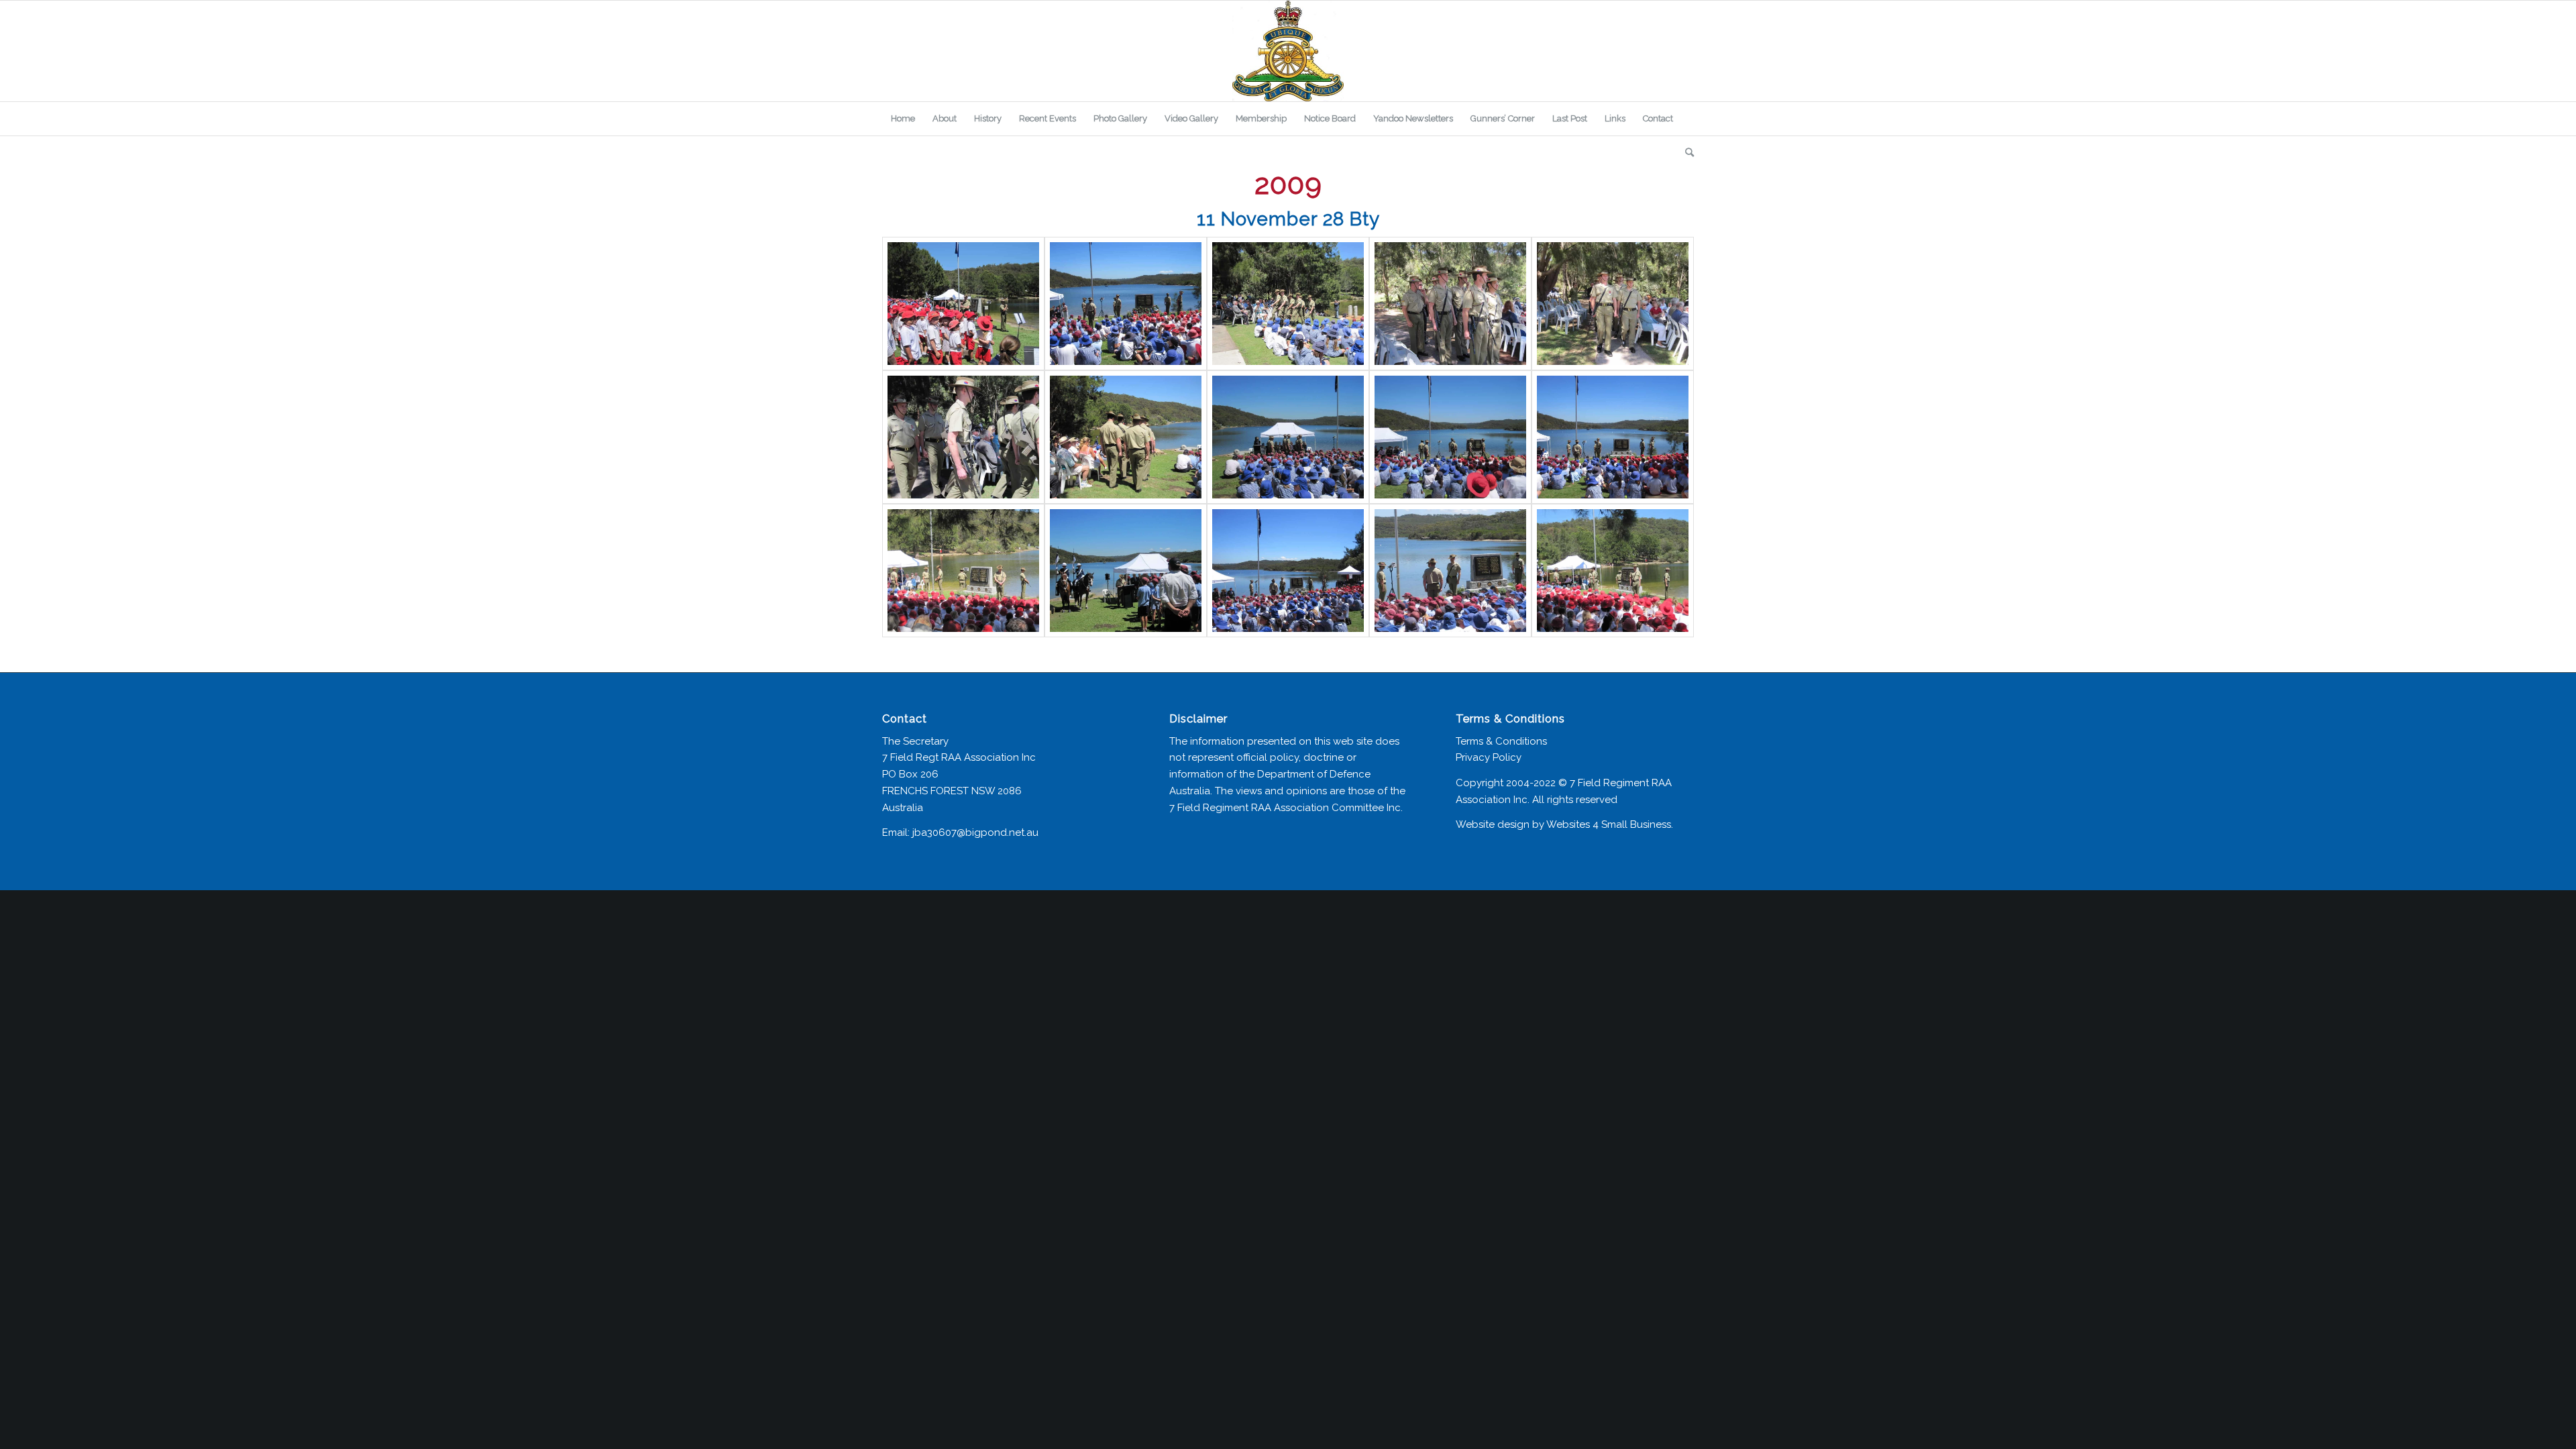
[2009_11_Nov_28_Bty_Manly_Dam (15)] (963, 571)
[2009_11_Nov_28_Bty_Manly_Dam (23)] (963, 304)
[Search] (1685, 152)
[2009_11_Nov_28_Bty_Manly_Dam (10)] (1450, 437)
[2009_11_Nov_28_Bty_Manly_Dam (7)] (1126, 437)
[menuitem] (903, 119)
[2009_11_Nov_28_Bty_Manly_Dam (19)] (1450, 571)
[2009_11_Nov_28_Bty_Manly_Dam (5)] (1613, 304)
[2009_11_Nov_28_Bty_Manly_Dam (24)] (1126, 304)
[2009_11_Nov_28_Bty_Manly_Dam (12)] (1613, 437)
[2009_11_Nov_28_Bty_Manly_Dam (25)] (1288, 304)
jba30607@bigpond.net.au (975, 833)
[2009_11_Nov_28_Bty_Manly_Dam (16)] (1126, 571)
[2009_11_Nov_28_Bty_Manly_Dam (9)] (1288, 437)
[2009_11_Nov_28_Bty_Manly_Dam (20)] (1613, 571)
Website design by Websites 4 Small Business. (1564, 824)
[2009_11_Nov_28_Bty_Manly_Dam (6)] (963, 437)
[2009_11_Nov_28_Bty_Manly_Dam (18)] (1288, 571)
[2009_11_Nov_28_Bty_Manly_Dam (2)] (1450, 304)
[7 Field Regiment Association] (1288, 51)
